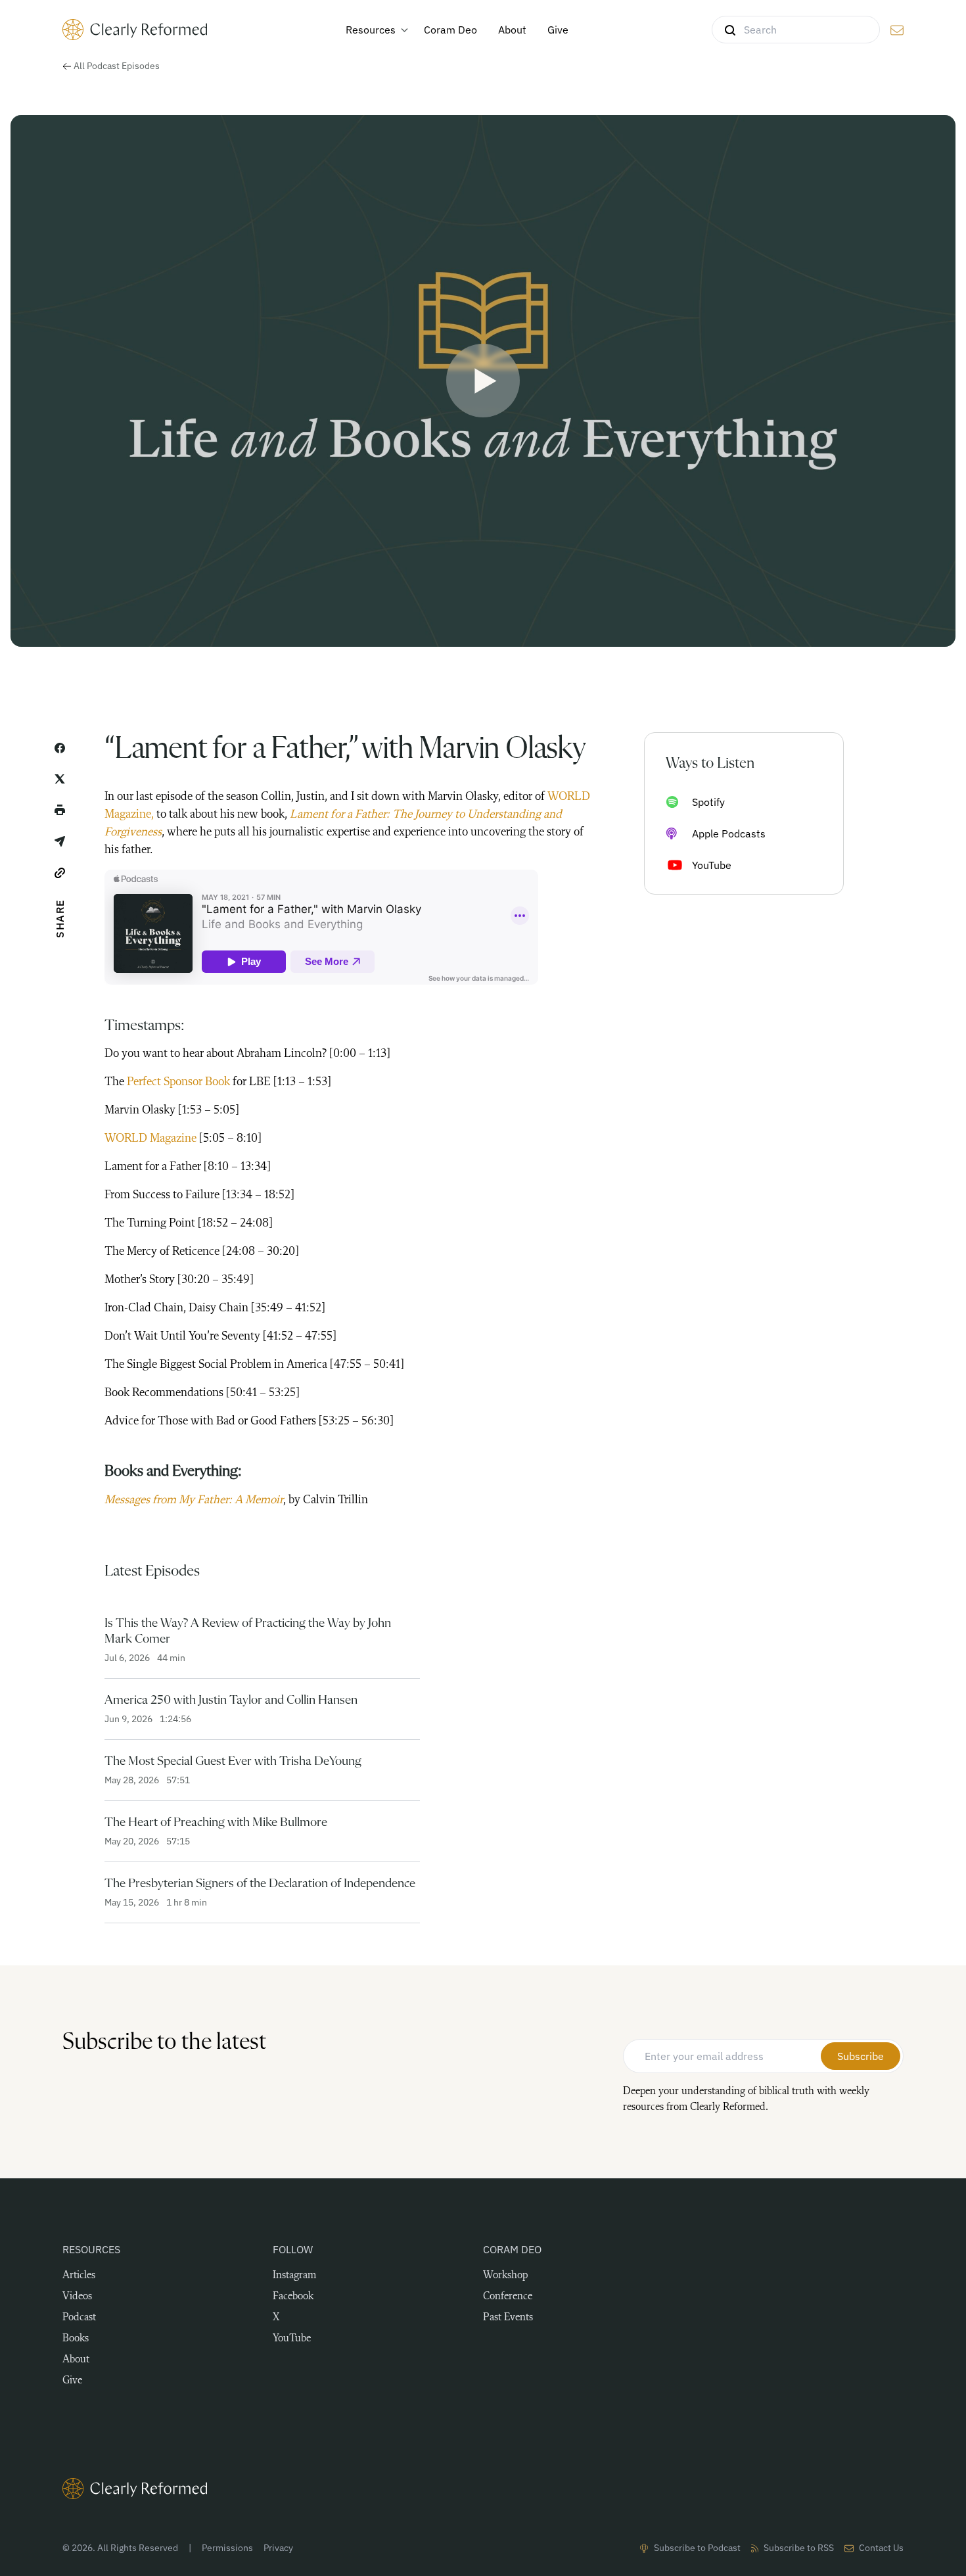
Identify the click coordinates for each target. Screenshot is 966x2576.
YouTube (712, 865)
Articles (79, 2276)
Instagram (294, 2276)
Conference (508, 2297)
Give (72, 2381)
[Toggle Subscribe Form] (897, 30)
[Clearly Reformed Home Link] (483, 2489)
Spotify (708, 802)
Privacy (278, 2548)
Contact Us (881, 2548)
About (76, 2360)
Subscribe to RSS (799, 2548)
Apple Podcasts (729, 833)
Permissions (227, 2548)
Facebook (293, 2297)
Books (76, 2339)
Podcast (79, 2318)
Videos (77, 2297)
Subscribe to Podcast (697, 2548)
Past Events (508, 2318)
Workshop (505, 2276)
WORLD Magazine (150, 1138)
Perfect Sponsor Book (178, 1082)
